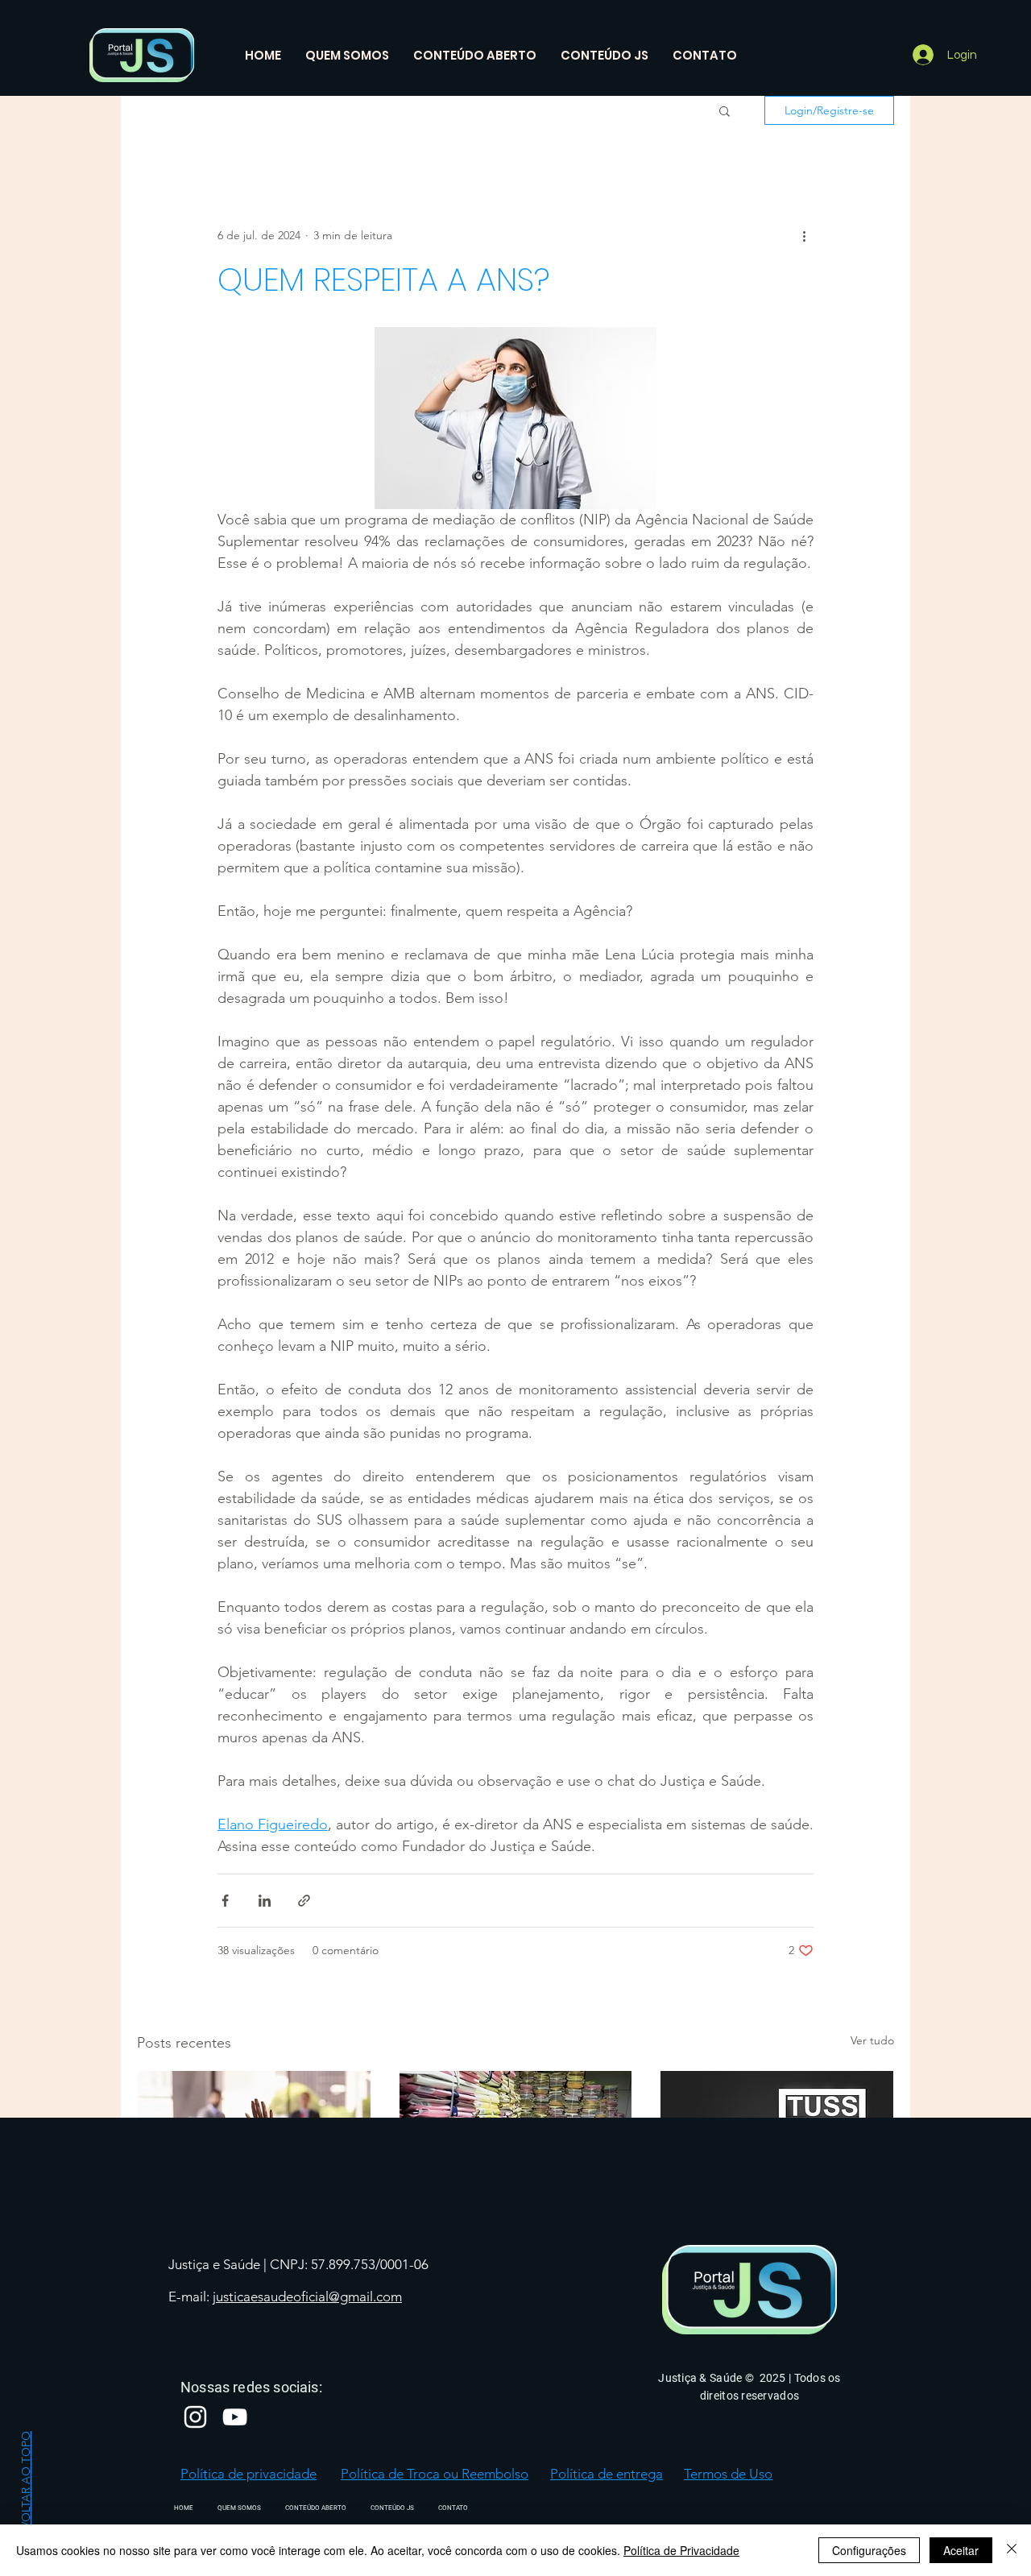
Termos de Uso (728, 2474)
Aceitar (961, 2550)
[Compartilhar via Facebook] (225, 1901)
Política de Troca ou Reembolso (435, 2474)
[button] (725, 110)
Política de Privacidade (681, 2550)
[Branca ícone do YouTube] (235, 2417)
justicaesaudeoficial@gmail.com (307, 2296)
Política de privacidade (248, 2474)
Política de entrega (607, 2474)
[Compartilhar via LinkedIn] (265, 1901)
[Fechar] (1012, 2550)
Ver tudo (872, 2040)
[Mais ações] (804, 235)
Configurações (869, 2550)
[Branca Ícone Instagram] (195, 2417)
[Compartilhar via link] (304, 1901)
